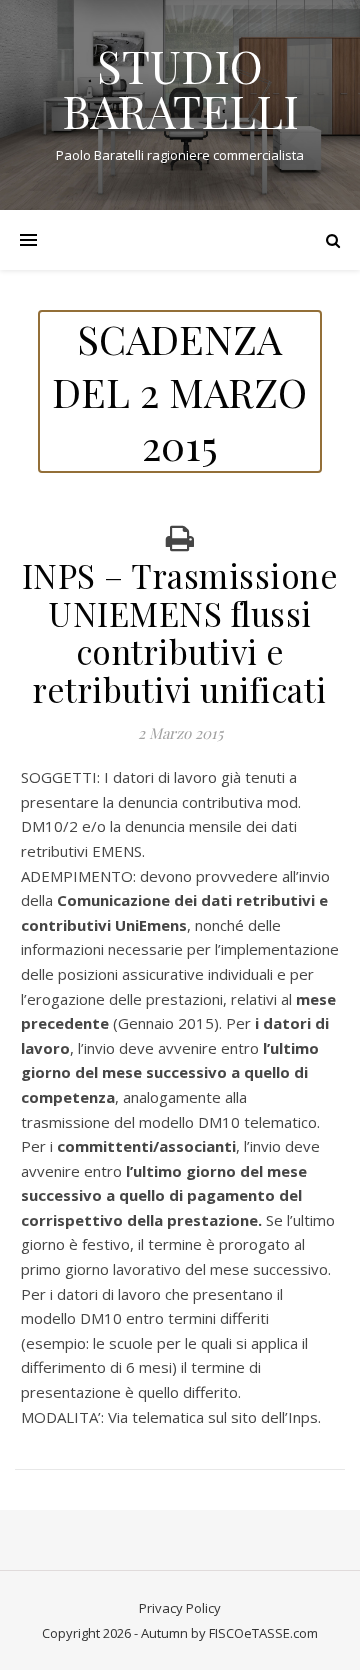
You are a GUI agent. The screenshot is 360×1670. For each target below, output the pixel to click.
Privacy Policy (180, 1608)
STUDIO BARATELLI (180, 88)
